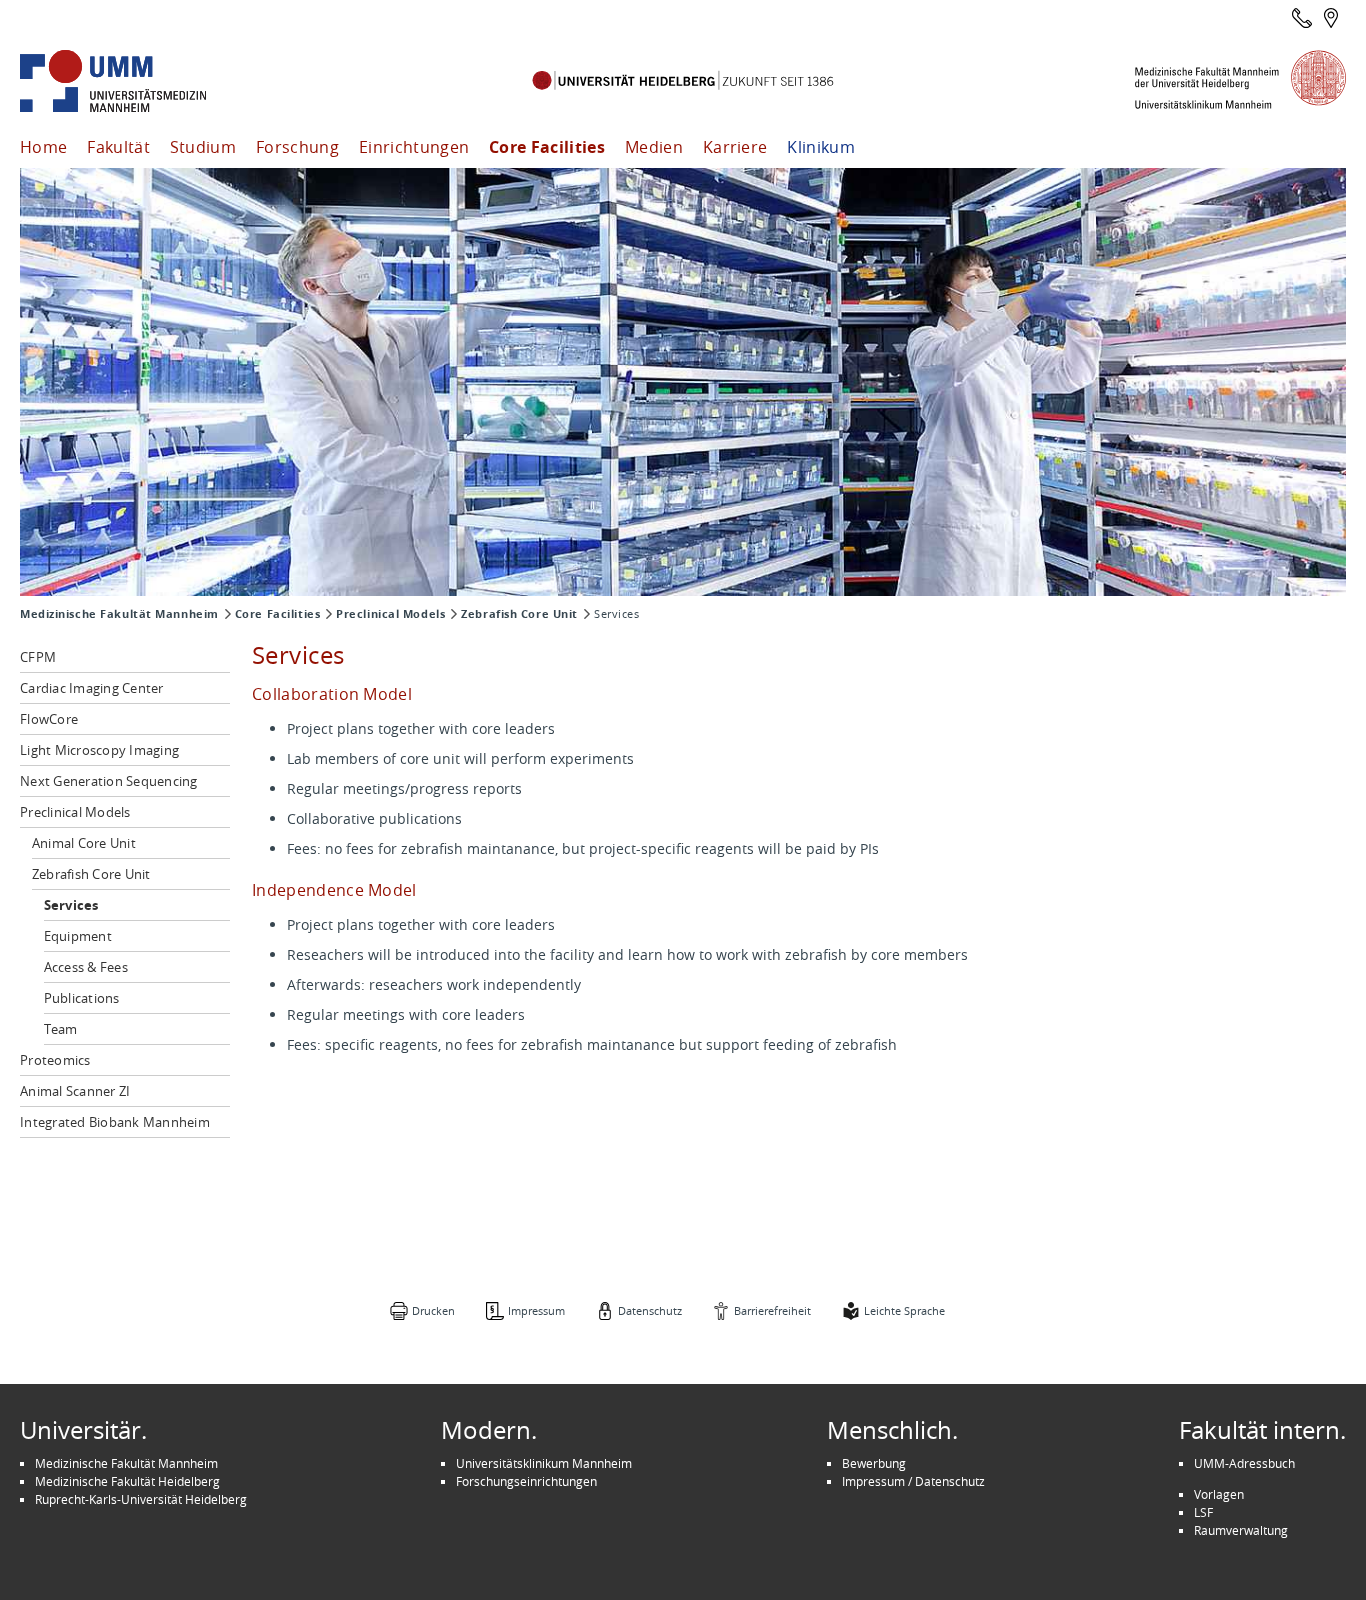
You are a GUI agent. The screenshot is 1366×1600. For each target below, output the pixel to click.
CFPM (38, 657)
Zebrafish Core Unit (519, 614)
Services (71, 905)
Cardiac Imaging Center (92, 688)
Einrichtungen (414, 147)
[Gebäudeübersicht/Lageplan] (1331, 18)
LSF (1203, 1512)
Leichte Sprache (904, 1310)
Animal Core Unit (84, 843)
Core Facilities (547, 147)
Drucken (433, 1310)
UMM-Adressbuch (1244, 1463)
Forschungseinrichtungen (526, 1481)
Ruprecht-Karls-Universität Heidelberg (141, 1499)
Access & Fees (86, 967)
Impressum (536, 1310)
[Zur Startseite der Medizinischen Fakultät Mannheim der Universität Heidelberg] (140, 81)
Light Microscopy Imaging (99, 750)
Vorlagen (1219, 1494)
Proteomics (55, 1060)
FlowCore (49, 719)
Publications (82, 998)
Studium (203, 147)
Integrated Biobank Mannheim (115, 1122)
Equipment (78, 936)
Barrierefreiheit (772, 1310)
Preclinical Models (390, 614)
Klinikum (821, 147)
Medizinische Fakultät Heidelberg (127, 1481)
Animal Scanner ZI (75, 1091)
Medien (654, 147)
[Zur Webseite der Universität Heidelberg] (682, 81)
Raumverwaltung (1241, 1530)
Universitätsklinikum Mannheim (544, 1463)
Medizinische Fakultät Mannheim (119, 614)
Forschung (297, 147)
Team (61, 1029)
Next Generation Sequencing (109, 781)
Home (43, 147)
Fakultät (118, 147)
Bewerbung (874, 1463)
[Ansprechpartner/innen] (1302, 18)
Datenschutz (650, 1310)
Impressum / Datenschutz (913, 1481)
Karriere (735, 147)
